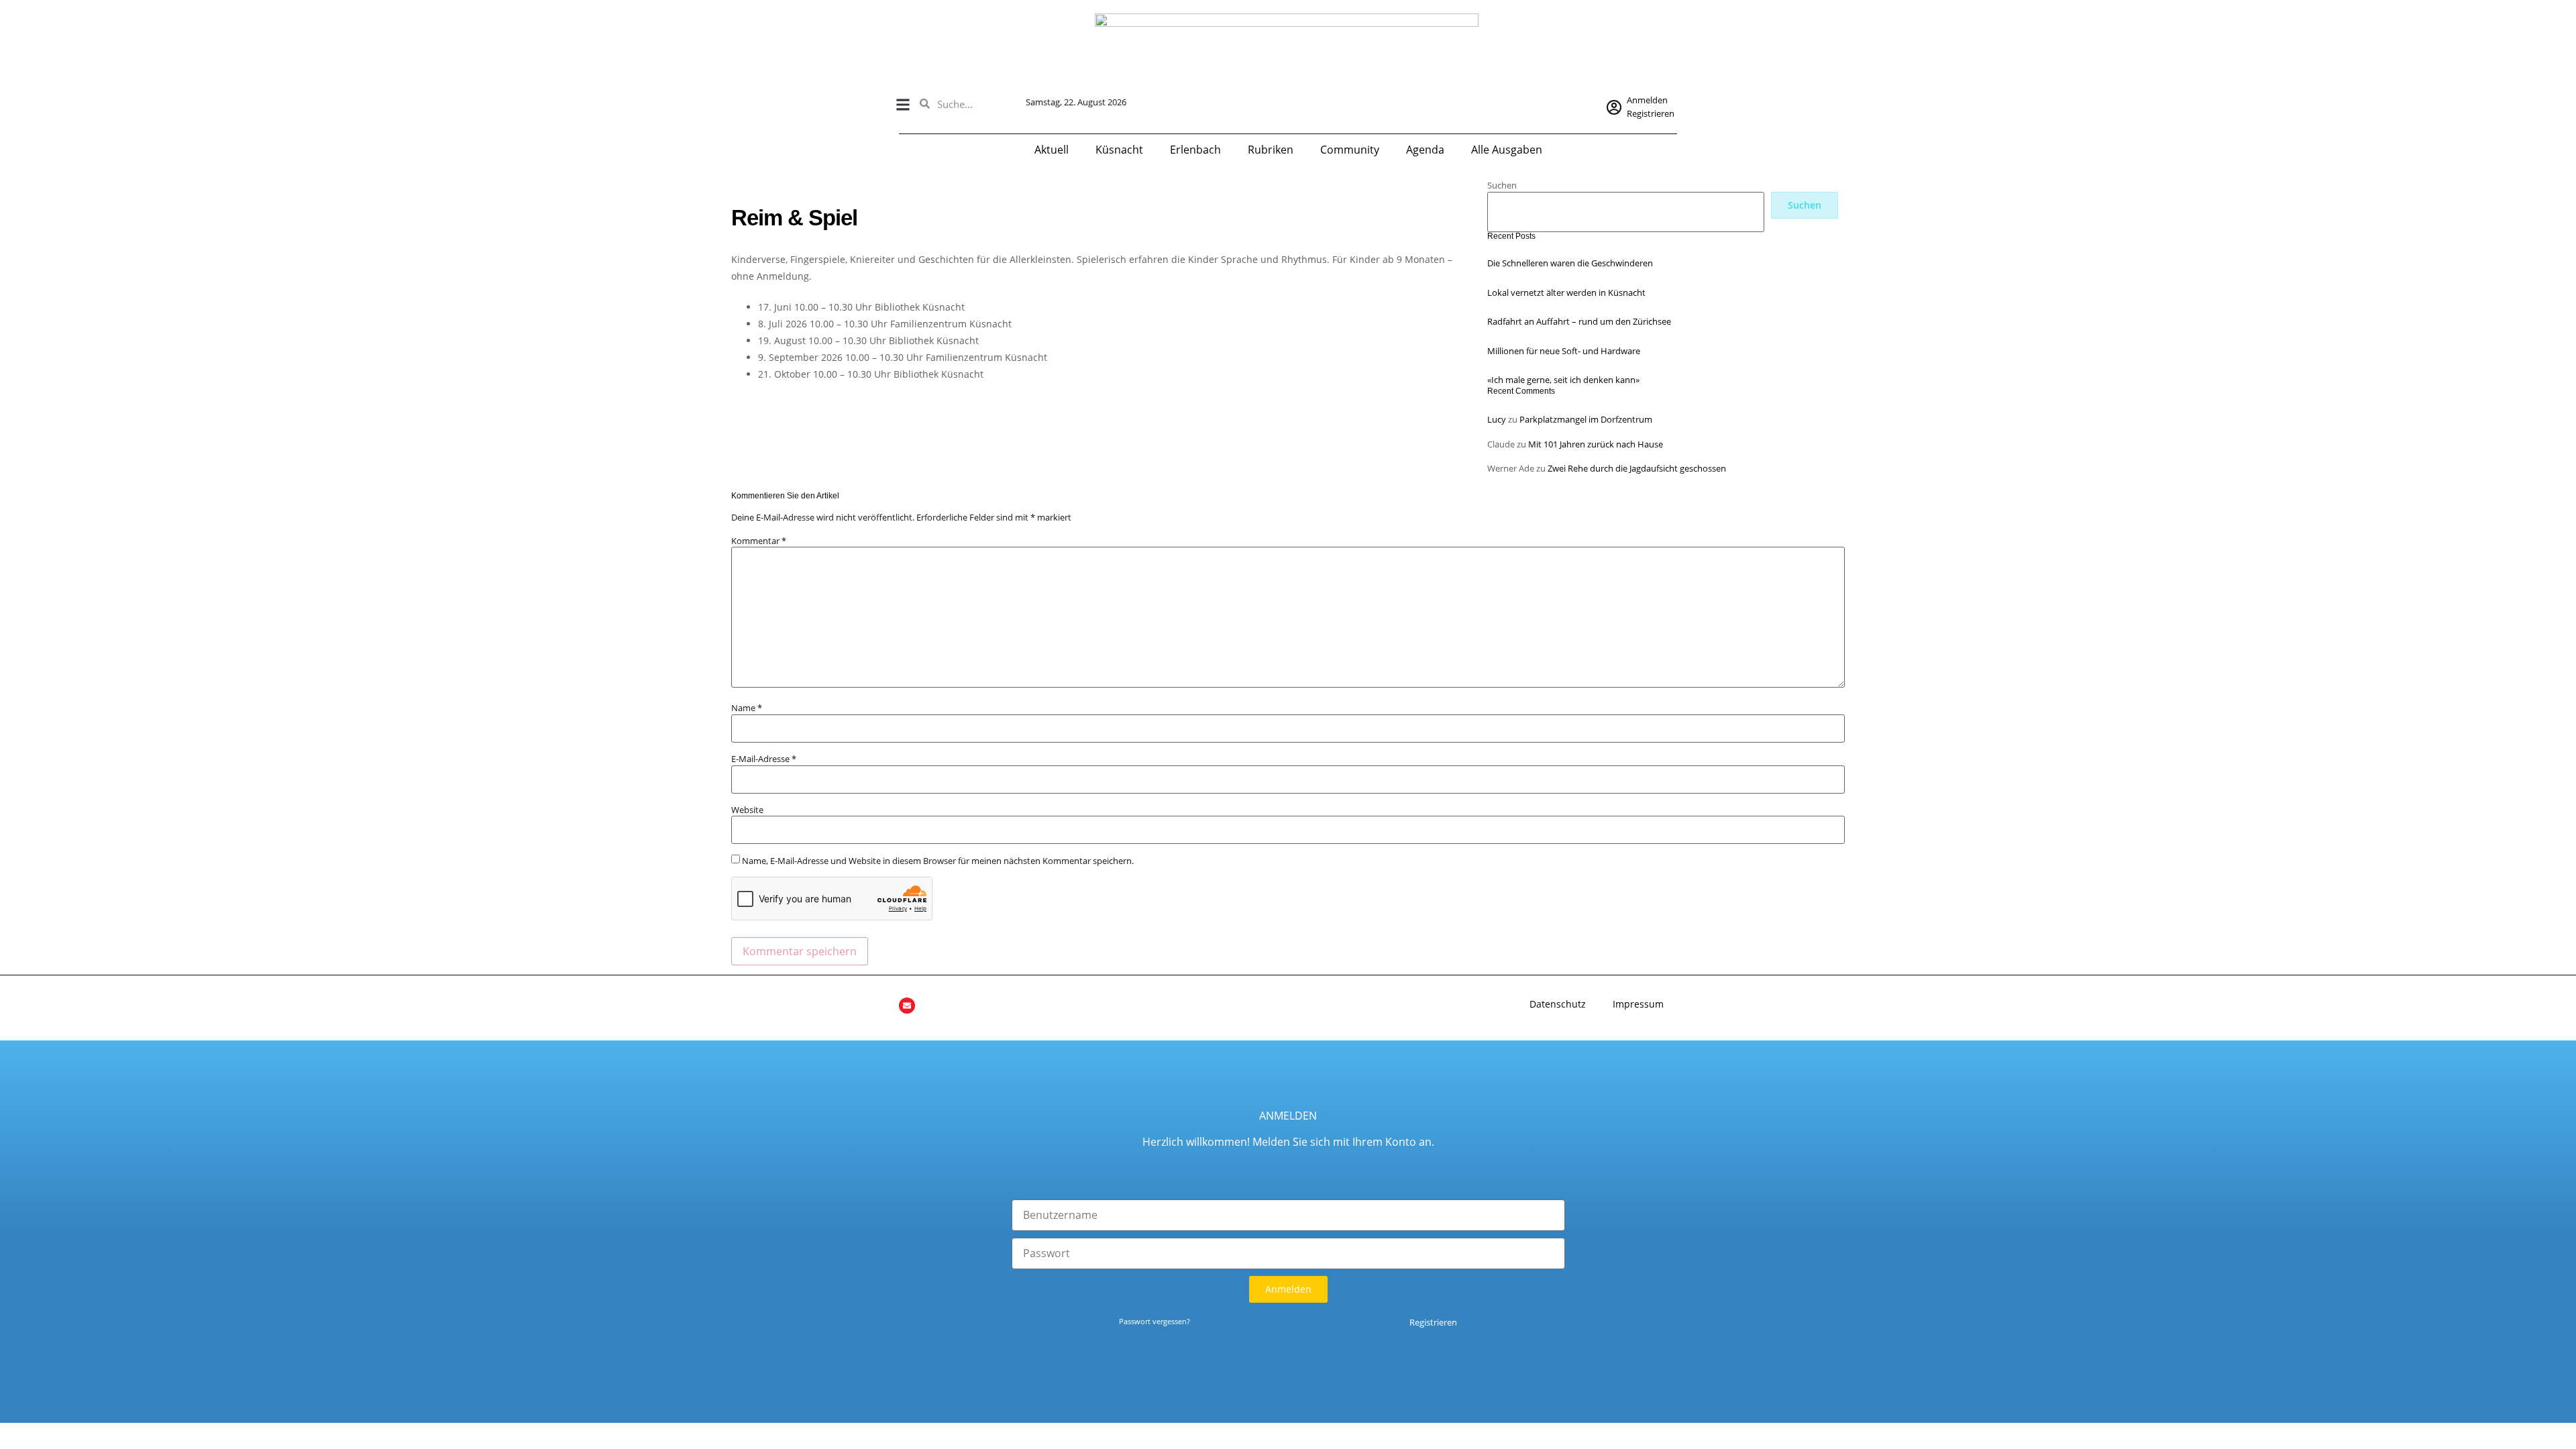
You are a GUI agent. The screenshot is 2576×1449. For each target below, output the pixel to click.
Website (747, 810)
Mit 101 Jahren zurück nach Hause (1596, 444)
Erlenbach (1195, 150)
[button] (903, 104)
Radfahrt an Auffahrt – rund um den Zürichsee (1579, 321)
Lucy (1497, 419)
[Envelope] (907, 1006)
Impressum (1638, 1004)
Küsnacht (1119, 150)
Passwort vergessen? (1155, 1321)
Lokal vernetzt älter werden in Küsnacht (1566, 292)
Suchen (1502, 185)
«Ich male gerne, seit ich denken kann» (1563, 380)
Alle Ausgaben (1507, 150)
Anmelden (1647, 100)
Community (1350, 150)
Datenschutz (1558, 1004)
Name (747, 708)
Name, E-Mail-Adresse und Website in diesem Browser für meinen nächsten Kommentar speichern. (938, 861)
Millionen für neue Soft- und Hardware (1564, 351)
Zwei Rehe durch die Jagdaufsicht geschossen (1637, 468)
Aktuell (1052, 150)
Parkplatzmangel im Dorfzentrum (1586, 419)
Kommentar (759, 541)
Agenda (1425, 150)
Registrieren (1651, 113)
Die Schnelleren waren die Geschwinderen (1570, 263)
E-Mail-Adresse (764, 759)
